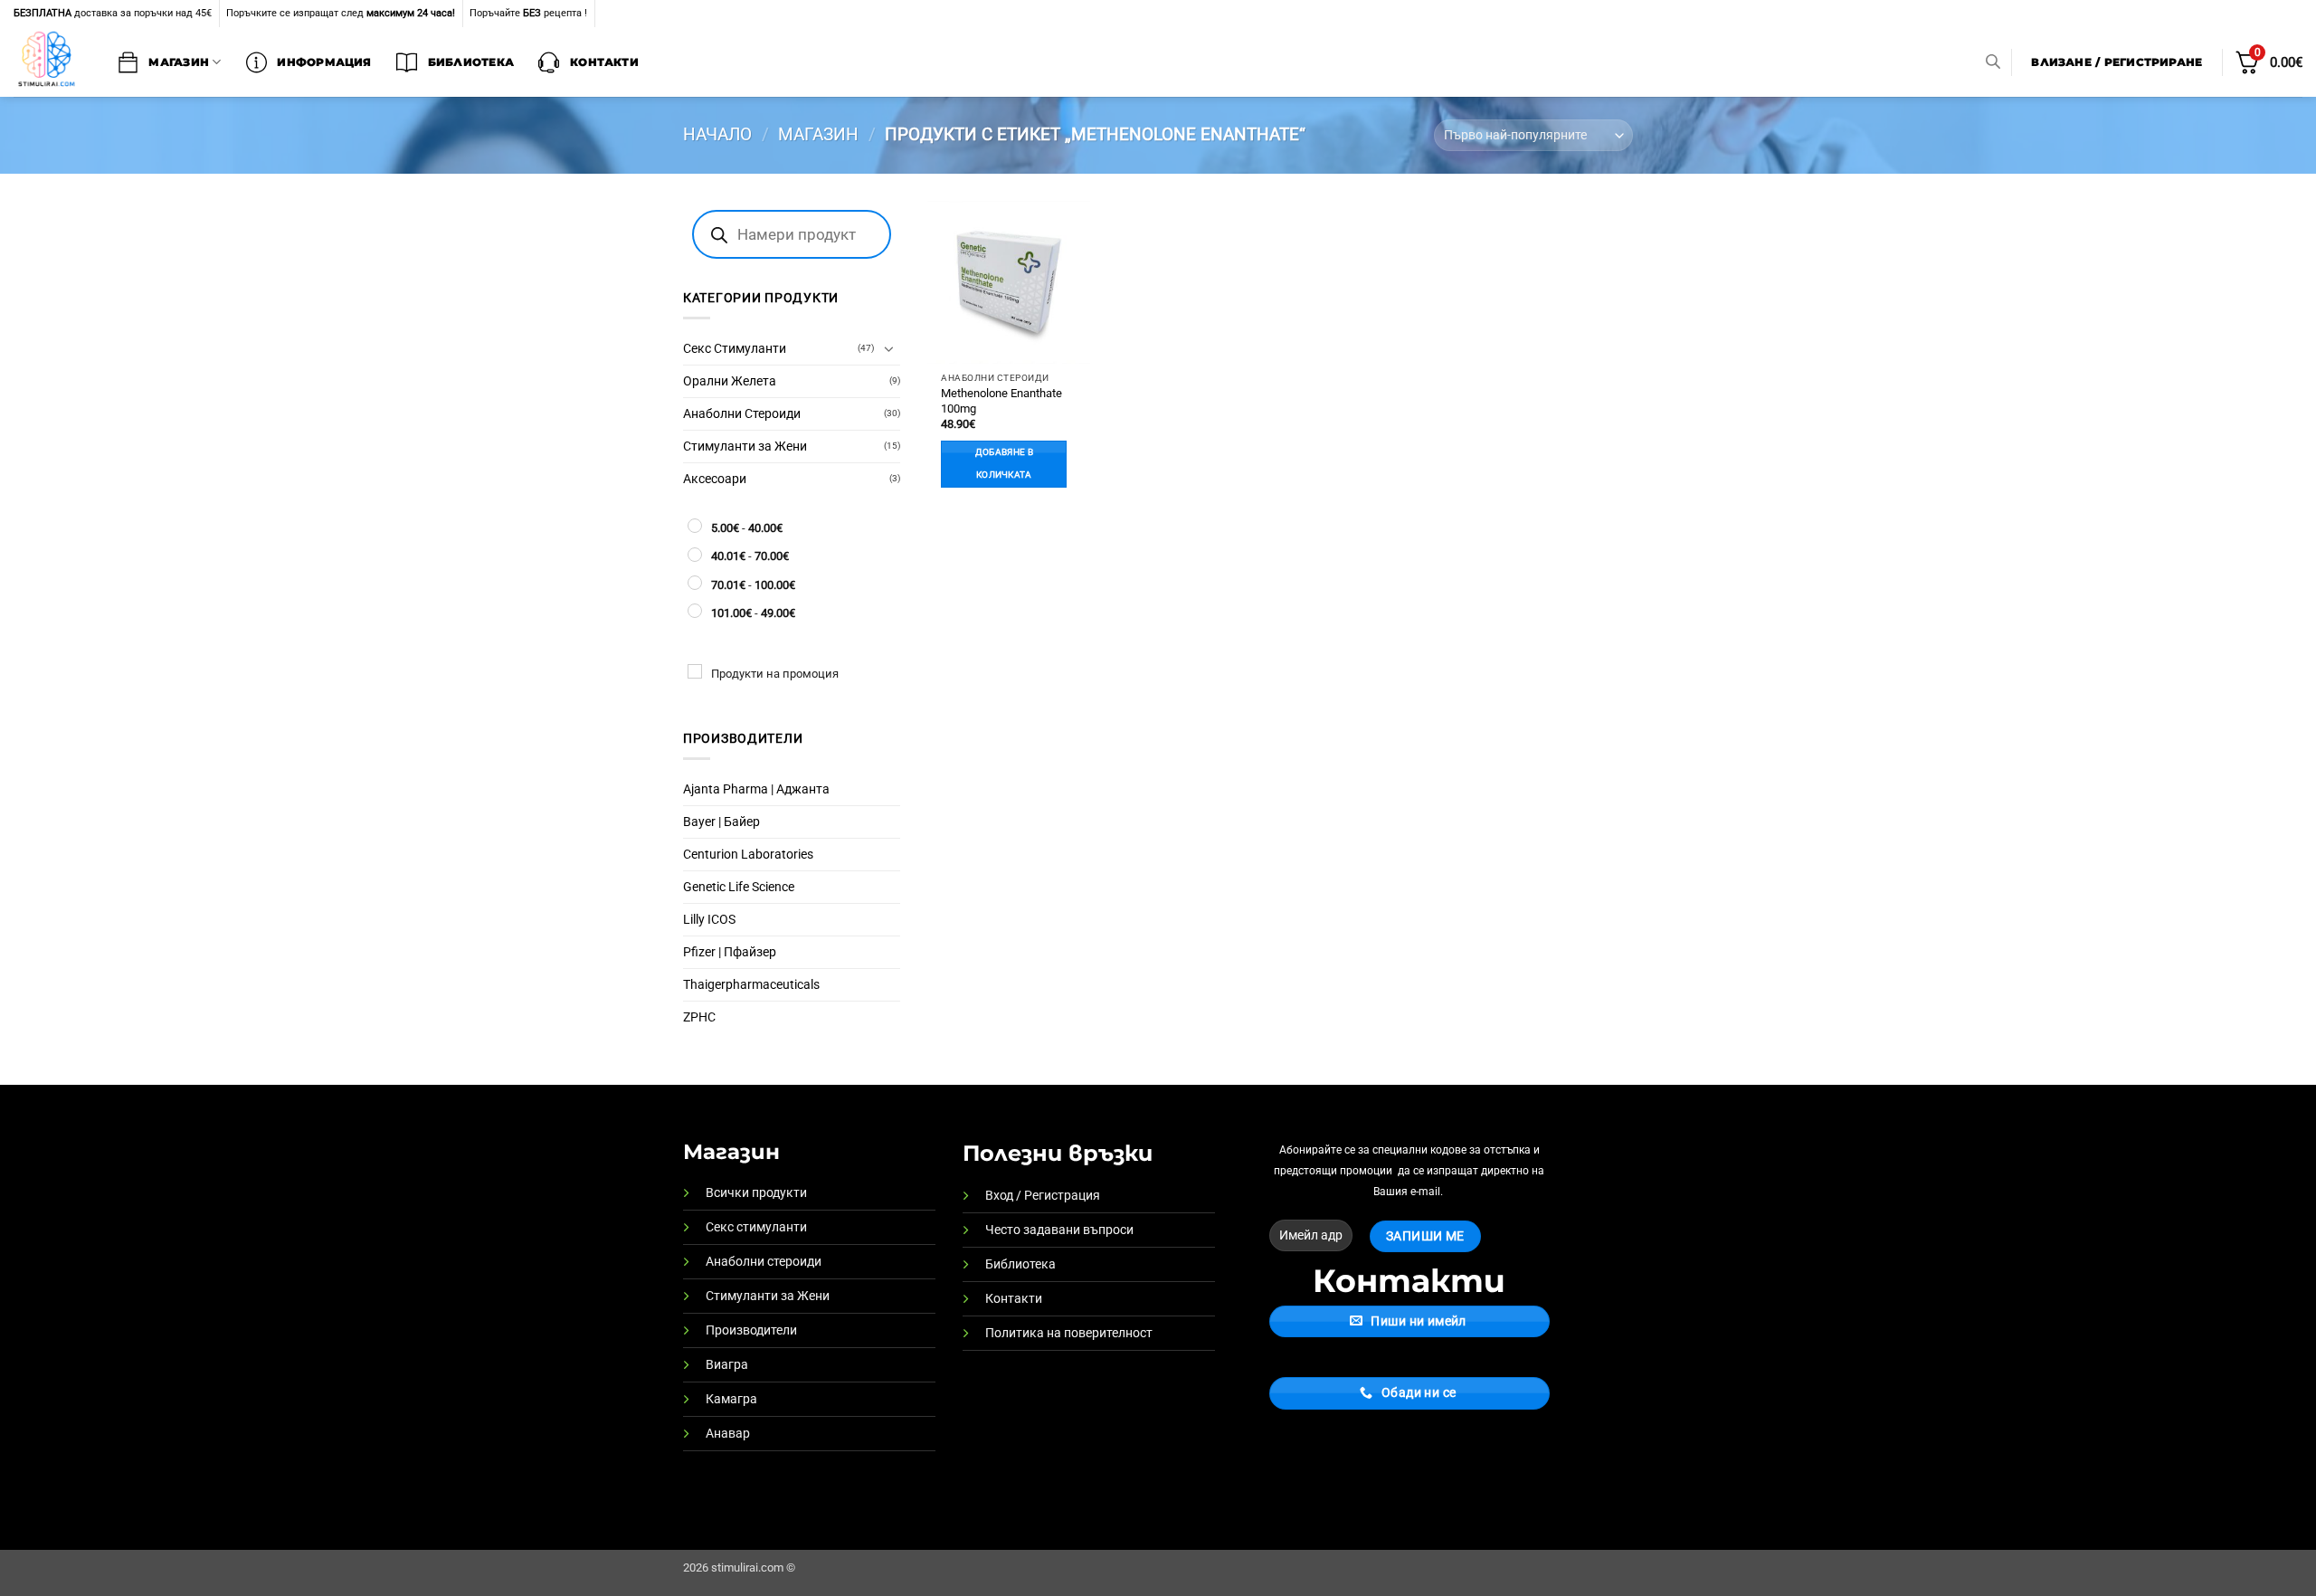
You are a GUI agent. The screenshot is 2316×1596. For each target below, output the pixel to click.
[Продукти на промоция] (695, 671)
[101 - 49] (695, 611)
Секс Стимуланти (735, 349)
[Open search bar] (1993, 62)
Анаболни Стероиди (742, 414)
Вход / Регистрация (1043, 1196)
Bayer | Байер (721, 822)
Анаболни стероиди (764, 1262)
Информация (324, 62)
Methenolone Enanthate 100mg (1001, 401)
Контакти (604, 62)
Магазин (179, 62)
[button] (2117, 62)
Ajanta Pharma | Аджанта (756, 789)
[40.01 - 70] (695, 555)
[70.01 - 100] (695, 583)
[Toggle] (889, 348)
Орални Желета (730, 381)
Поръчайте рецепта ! (528, 13)
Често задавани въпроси (1059, 1230)
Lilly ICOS (709, 920)
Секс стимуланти (756, 1227)
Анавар (728, 1434)
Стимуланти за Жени (745, 446)
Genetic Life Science (739, 887)
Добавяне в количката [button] (1004, 463)
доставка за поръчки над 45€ (113, 13)
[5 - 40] (695, 526)
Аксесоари (715, 479)
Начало (717, 135)
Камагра (731, 1399)
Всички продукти (756, 1193)
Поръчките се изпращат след (341, 13)
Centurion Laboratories (748, 855)
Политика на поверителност (1069, 1333)
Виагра (727, 1365)
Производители (751, 1330)
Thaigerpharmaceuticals (751, 985)
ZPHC (699, 1017)
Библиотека (471, 62)
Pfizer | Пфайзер (730, 952)
